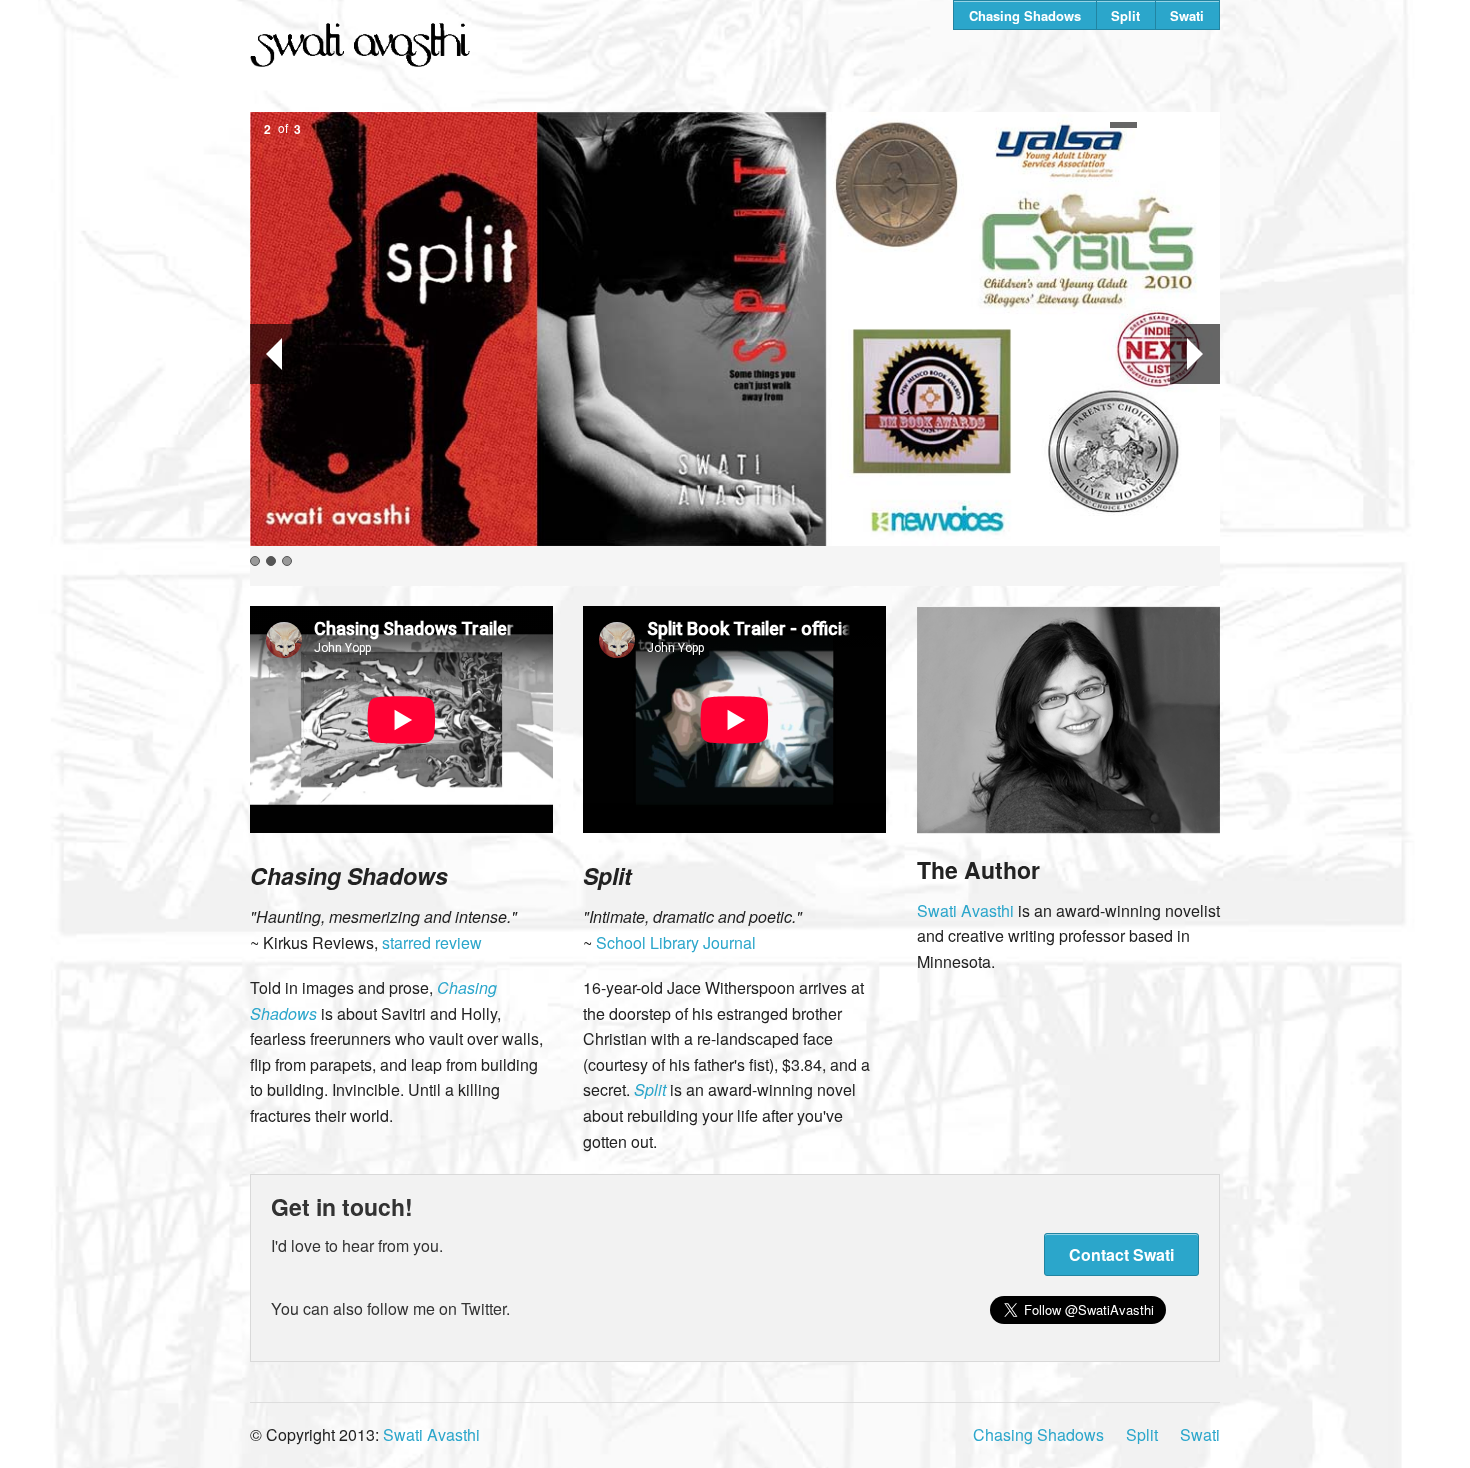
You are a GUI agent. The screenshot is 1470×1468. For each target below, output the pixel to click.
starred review (432, 942)
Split (1125, 15)
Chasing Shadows (1025, 15)
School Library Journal (676, 942)
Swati (1187, 15)
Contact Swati (1121, 1254)
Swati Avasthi (965, 910)
